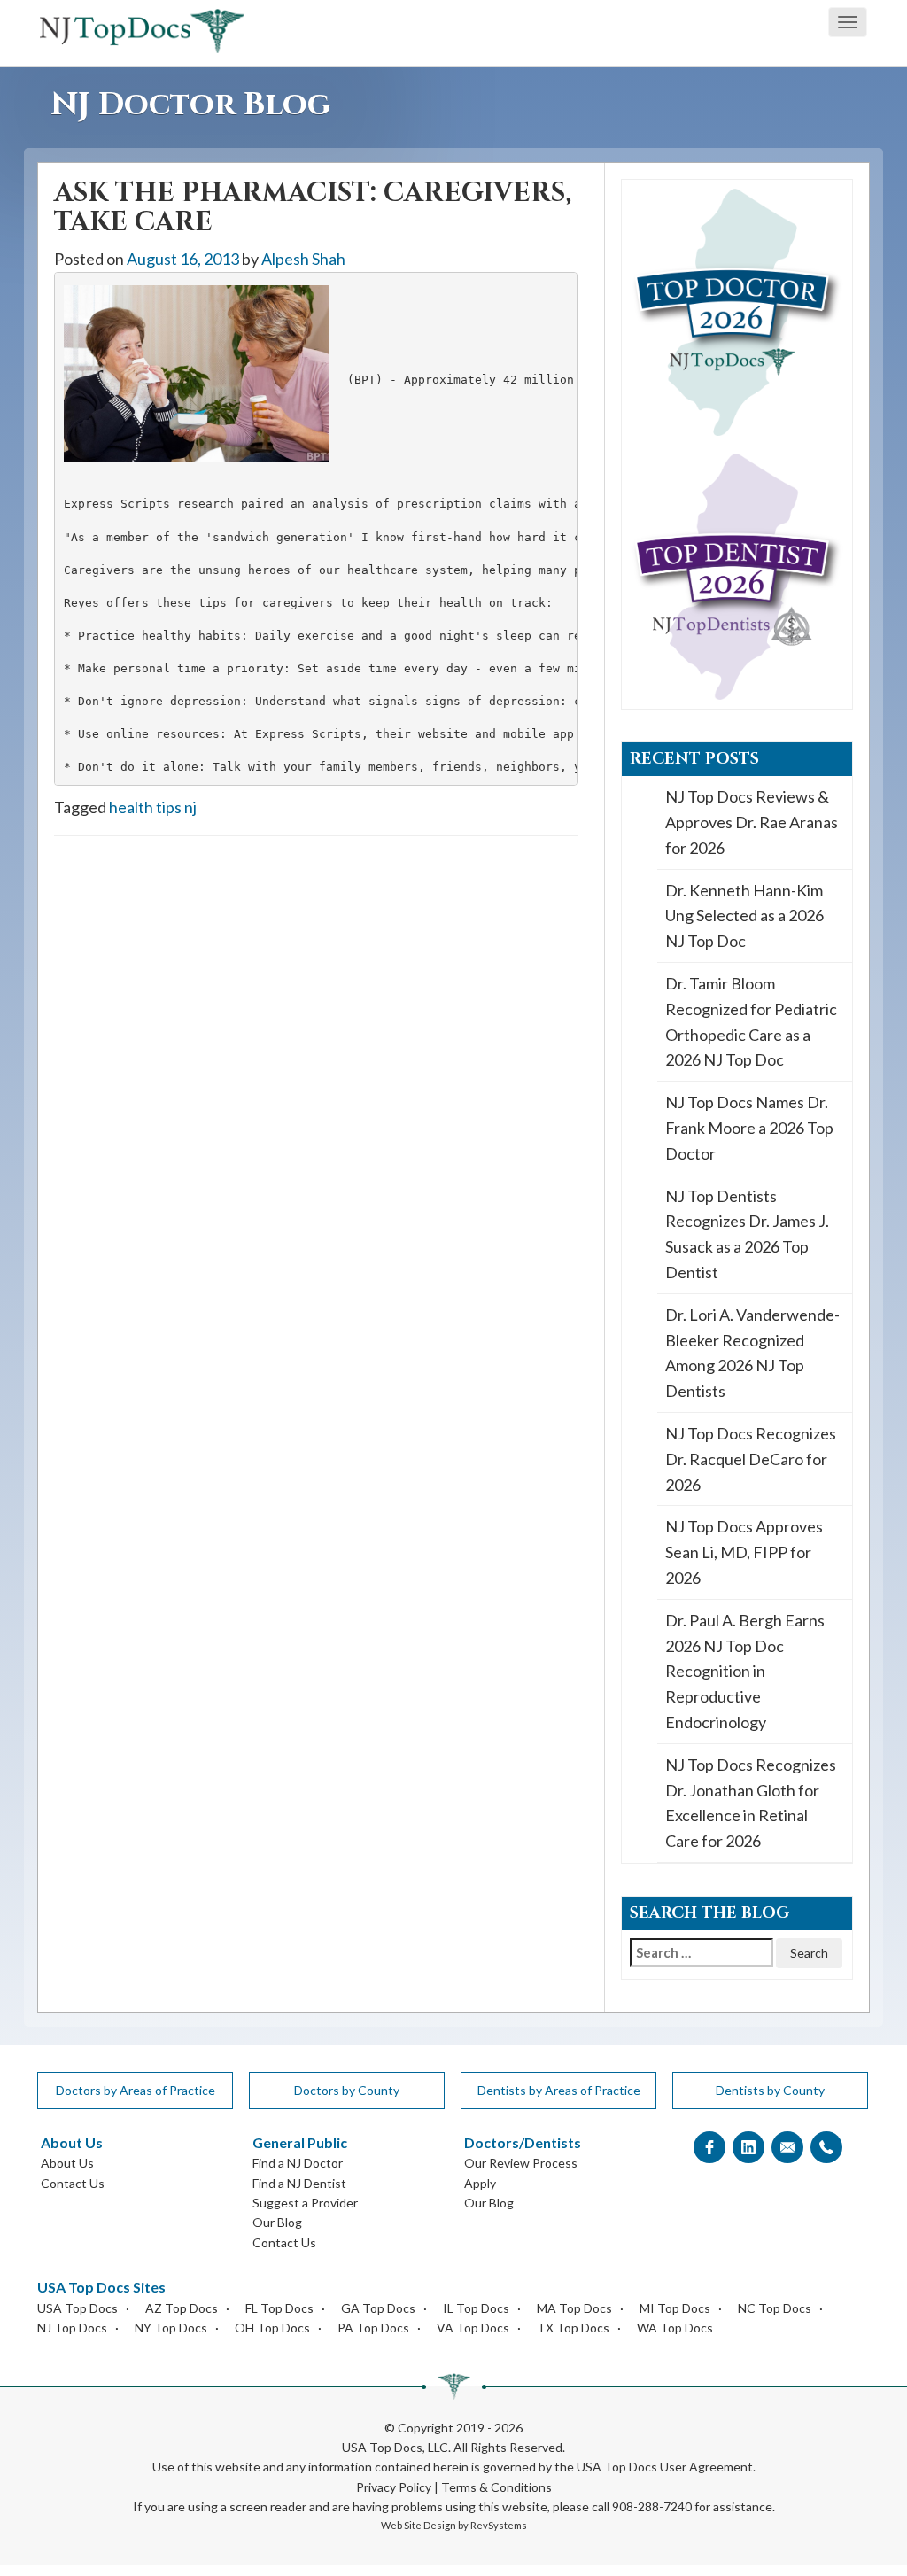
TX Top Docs (573, 2328)
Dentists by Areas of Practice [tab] (559, 2090)
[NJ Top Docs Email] (787, 2148)
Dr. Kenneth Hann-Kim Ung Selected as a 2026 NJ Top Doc (744, 916)
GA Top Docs (378, 2308)
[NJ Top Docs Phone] (826, 2148)
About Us (67, 2163)
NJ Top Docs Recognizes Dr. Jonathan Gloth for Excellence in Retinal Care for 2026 (751, 1803)
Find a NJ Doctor (298, 2163)
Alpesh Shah (303, 259)
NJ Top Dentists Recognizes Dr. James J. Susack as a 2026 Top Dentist (747, 1234)
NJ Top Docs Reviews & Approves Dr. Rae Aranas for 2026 (752, 822)
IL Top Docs (476, 2308)
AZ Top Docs (182, 2308)
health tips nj (153, 807)
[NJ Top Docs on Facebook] (709, 2148)
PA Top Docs (373, 2328)
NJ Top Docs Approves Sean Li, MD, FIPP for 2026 (744, 1552)
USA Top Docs (78, 2308)
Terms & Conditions (496, 2487)
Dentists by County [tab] (770, 2090)
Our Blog (277, 2222)
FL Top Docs (279, 2308)
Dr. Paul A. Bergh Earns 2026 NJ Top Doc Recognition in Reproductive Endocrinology (745, 1671)
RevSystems (499, 2525)
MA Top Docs (574, 2308)
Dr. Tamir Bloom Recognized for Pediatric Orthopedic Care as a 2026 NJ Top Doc (751, 1021)
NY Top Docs (171, 2328)
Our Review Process (521, 2163)
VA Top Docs (473, 2328)
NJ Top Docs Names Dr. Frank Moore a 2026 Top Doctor (749, 1128)
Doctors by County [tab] (347, 2090)
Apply (480, 2183)
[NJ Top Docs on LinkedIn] (748, 2148)
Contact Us (73, 2183)
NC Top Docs (775, 2308)
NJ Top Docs (72, 2328)
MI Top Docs (675, 2308)
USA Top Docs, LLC (395, 2447)
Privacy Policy (394, 2487)
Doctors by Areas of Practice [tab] (136, 2090)
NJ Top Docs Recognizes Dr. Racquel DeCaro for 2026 (751, 1459)
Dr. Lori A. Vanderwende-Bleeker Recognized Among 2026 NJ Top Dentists (752, 1353)
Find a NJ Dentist (299, 2183)
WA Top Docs (675, 2328)
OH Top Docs (272, 2328)
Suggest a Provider (305, 2203)
